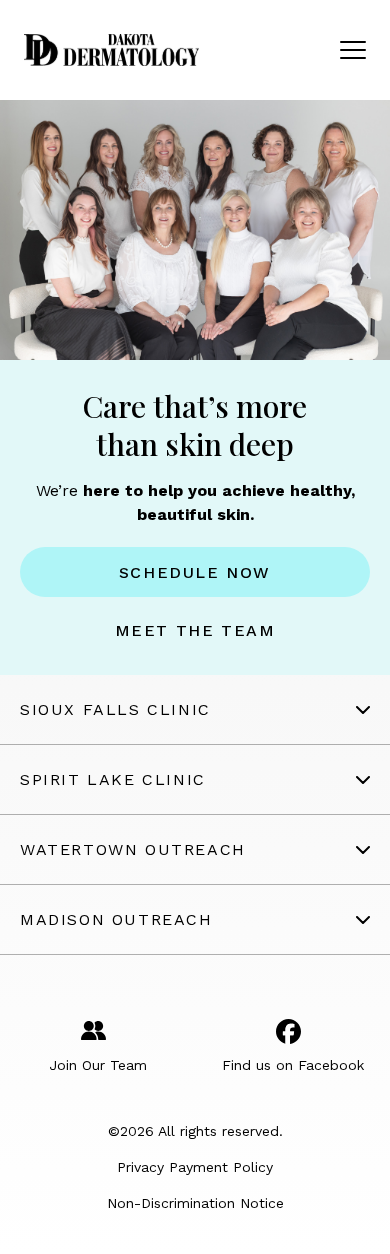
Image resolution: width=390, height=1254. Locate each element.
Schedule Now (195, 572)
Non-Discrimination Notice (195, 1203)
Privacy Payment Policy (195, 1167)
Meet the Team (195, 630)
